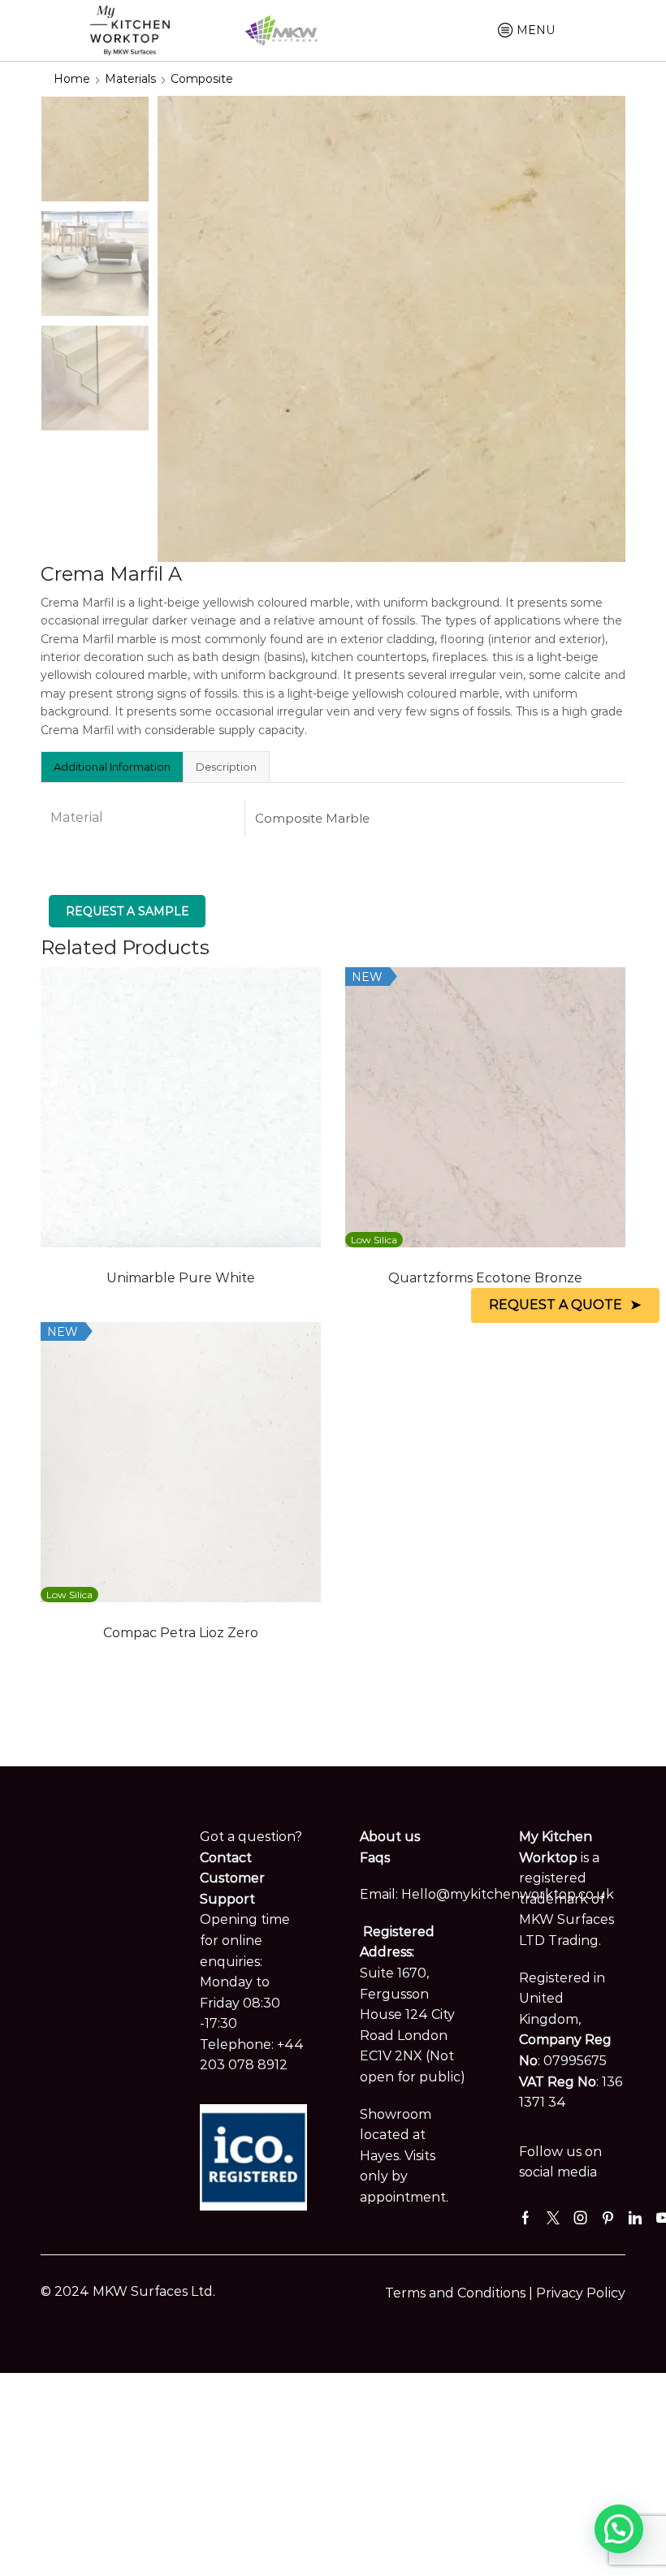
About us (390, 1837)
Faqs (375, 1858)
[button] (619, 2529)
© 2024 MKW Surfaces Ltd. (128, 2291)
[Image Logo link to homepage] (130, 29)
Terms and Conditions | (461, 2293)
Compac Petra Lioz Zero (181, 1633)
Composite (202, 79)
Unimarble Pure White (181, 1278)
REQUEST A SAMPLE (128, 911)
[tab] (112, 767)
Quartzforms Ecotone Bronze (485, 1278)
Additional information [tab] (112, 767)
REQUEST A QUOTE (556, 1305)
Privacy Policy (581, 2293)
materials (130, 79)
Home (72, 79)
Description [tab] (226, 767)
